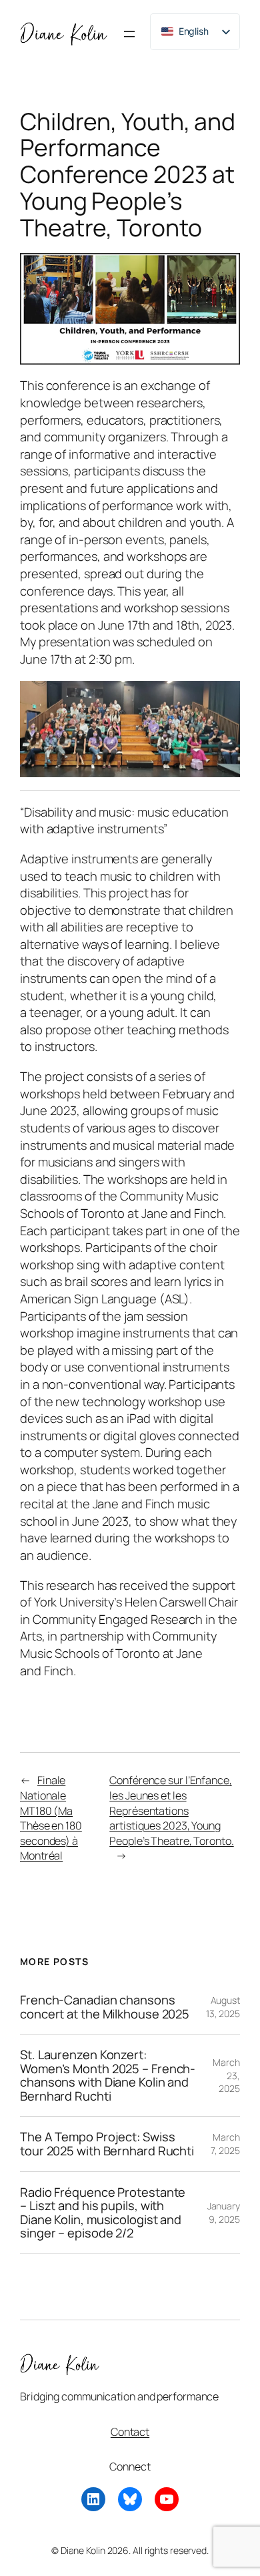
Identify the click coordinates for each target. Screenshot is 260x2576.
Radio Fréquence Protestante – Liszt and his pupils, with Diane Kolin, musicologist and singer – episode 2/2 (103, 2213)
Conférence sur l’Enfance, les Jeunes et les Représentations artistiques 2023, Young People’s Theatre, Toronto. (171, 1810)
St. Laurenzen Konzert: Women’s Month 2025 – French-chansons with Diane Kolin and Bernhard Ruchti (108, 2075)
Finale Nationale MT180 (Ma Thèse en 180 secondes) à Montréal (51, 1818)
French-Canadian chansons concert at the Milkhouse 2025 (105, 2007)
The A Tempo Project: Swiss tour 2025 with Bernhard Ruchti (107, 2144)
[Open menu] (129, 34)
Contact (130, 2432)
